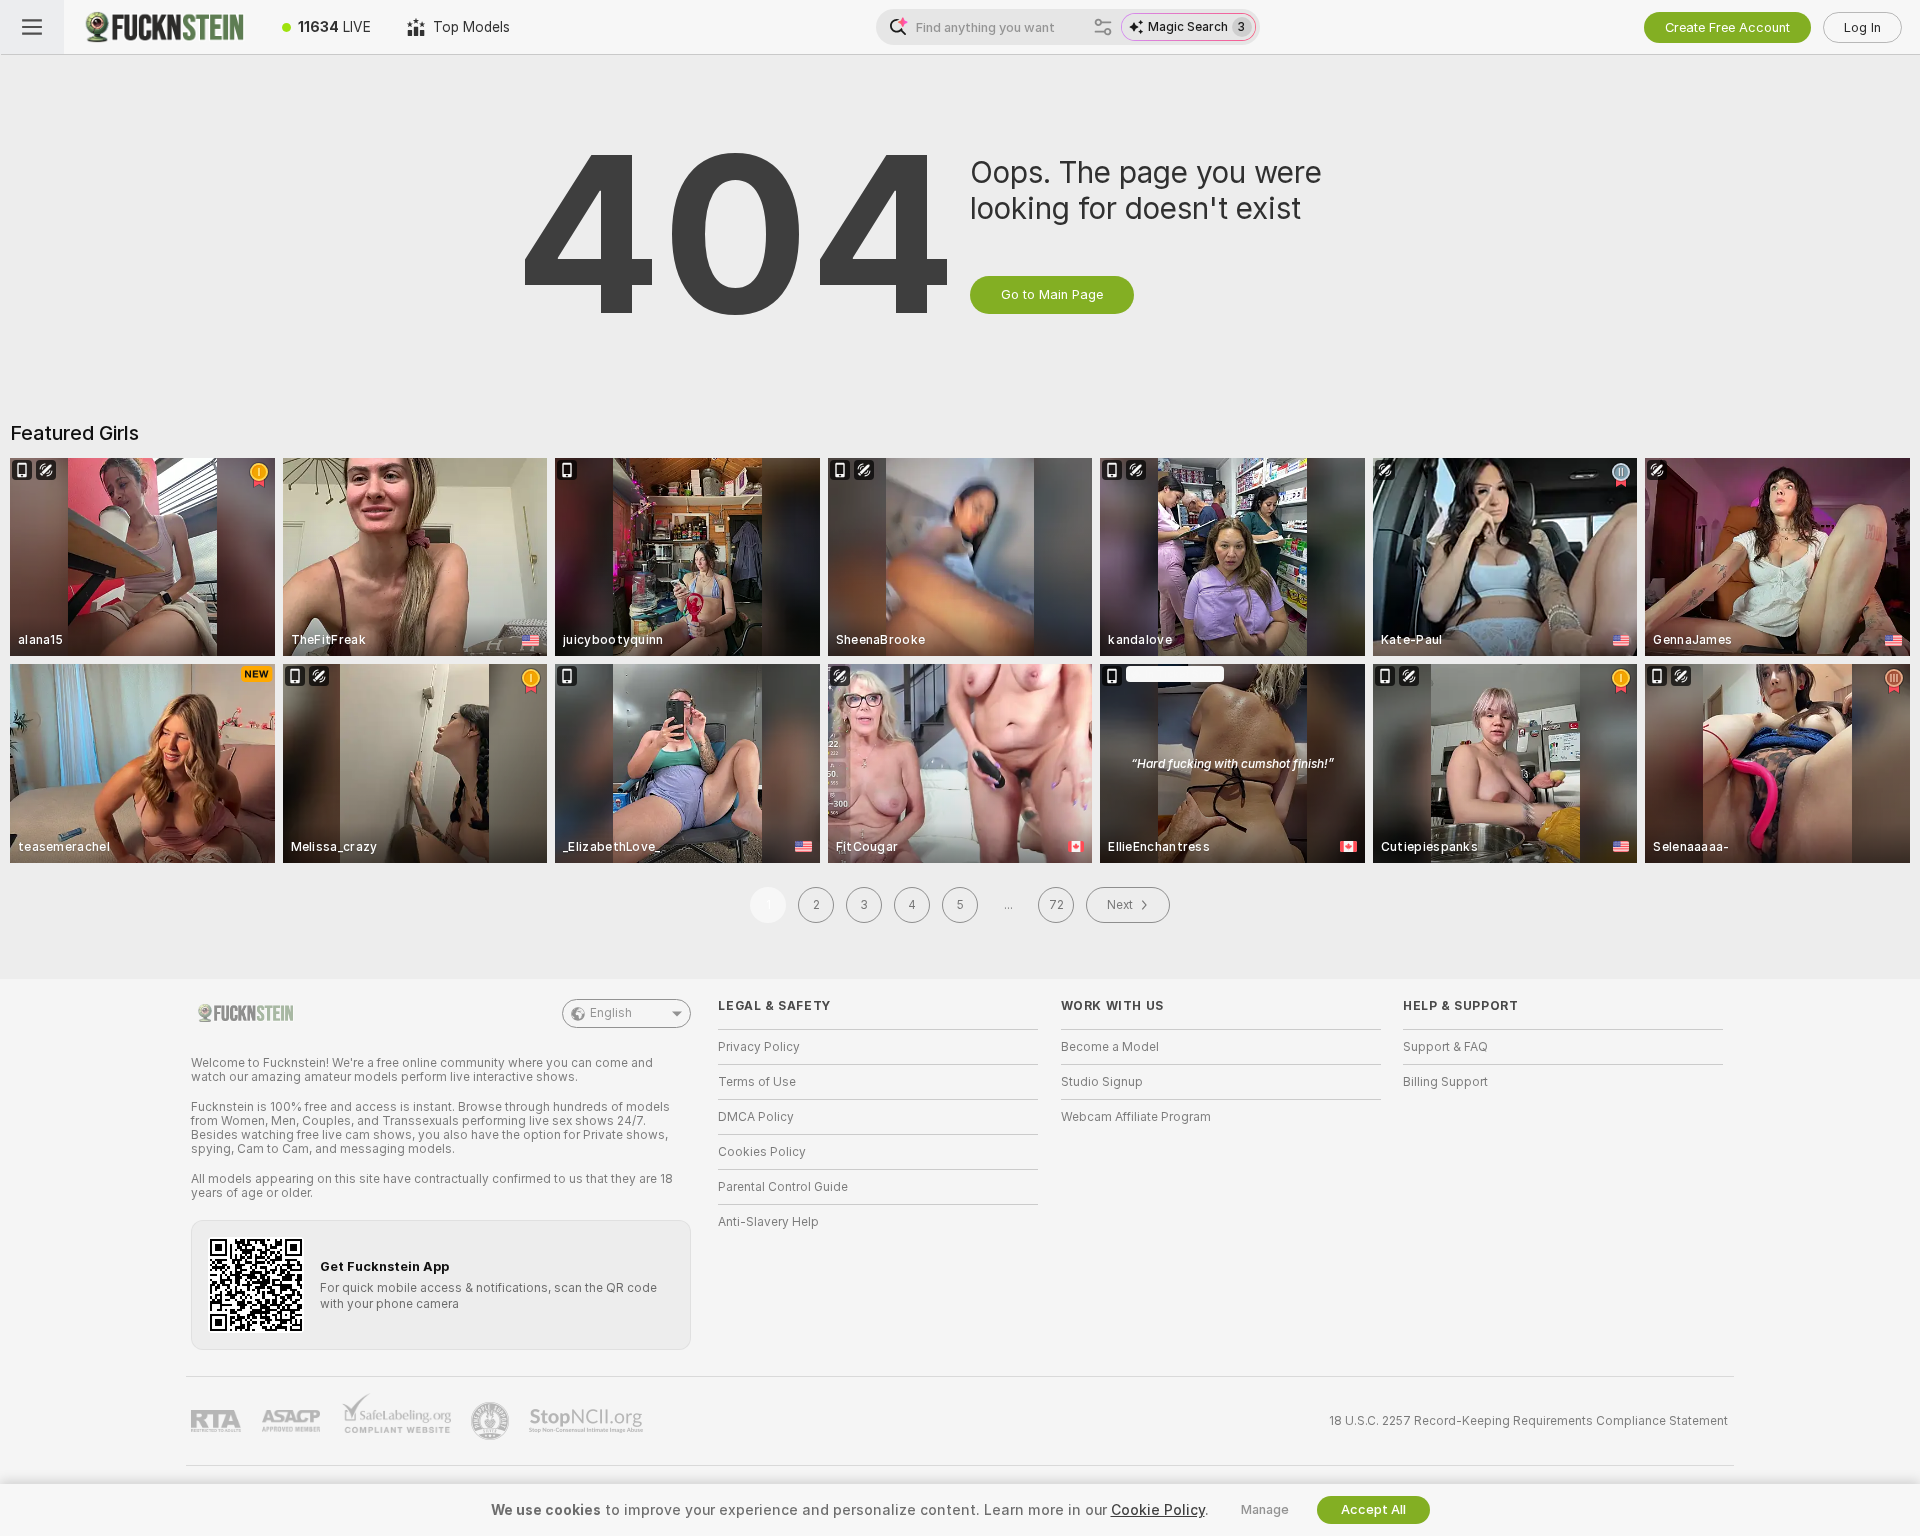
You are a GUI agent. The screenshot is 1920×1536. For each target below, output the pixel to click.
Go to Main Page (1052, 294)
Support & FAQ (1445, 1047)
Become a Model (1110, 1047)
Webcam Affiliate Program (1136, 1117)
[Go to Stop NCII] (588, 1421)
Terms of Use (757, 1082)
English (611, 1013)
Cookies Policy (762, 1152)
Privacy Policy (759, 1047)
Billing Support (1445, 1082)
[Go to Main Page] (164, 27)
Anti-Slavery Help (768, 1222)
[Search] (1103, 27)
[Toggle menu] (32, 27)
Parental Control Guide (783, 1187)
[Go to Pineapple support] (492, 1421)
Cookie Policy (1158, 1510)
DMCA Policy (756, 1117)
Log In (1862, 27)
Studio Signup (1102, 1082)
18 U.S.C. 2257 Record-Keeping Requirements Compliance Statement (1528, 1421)
